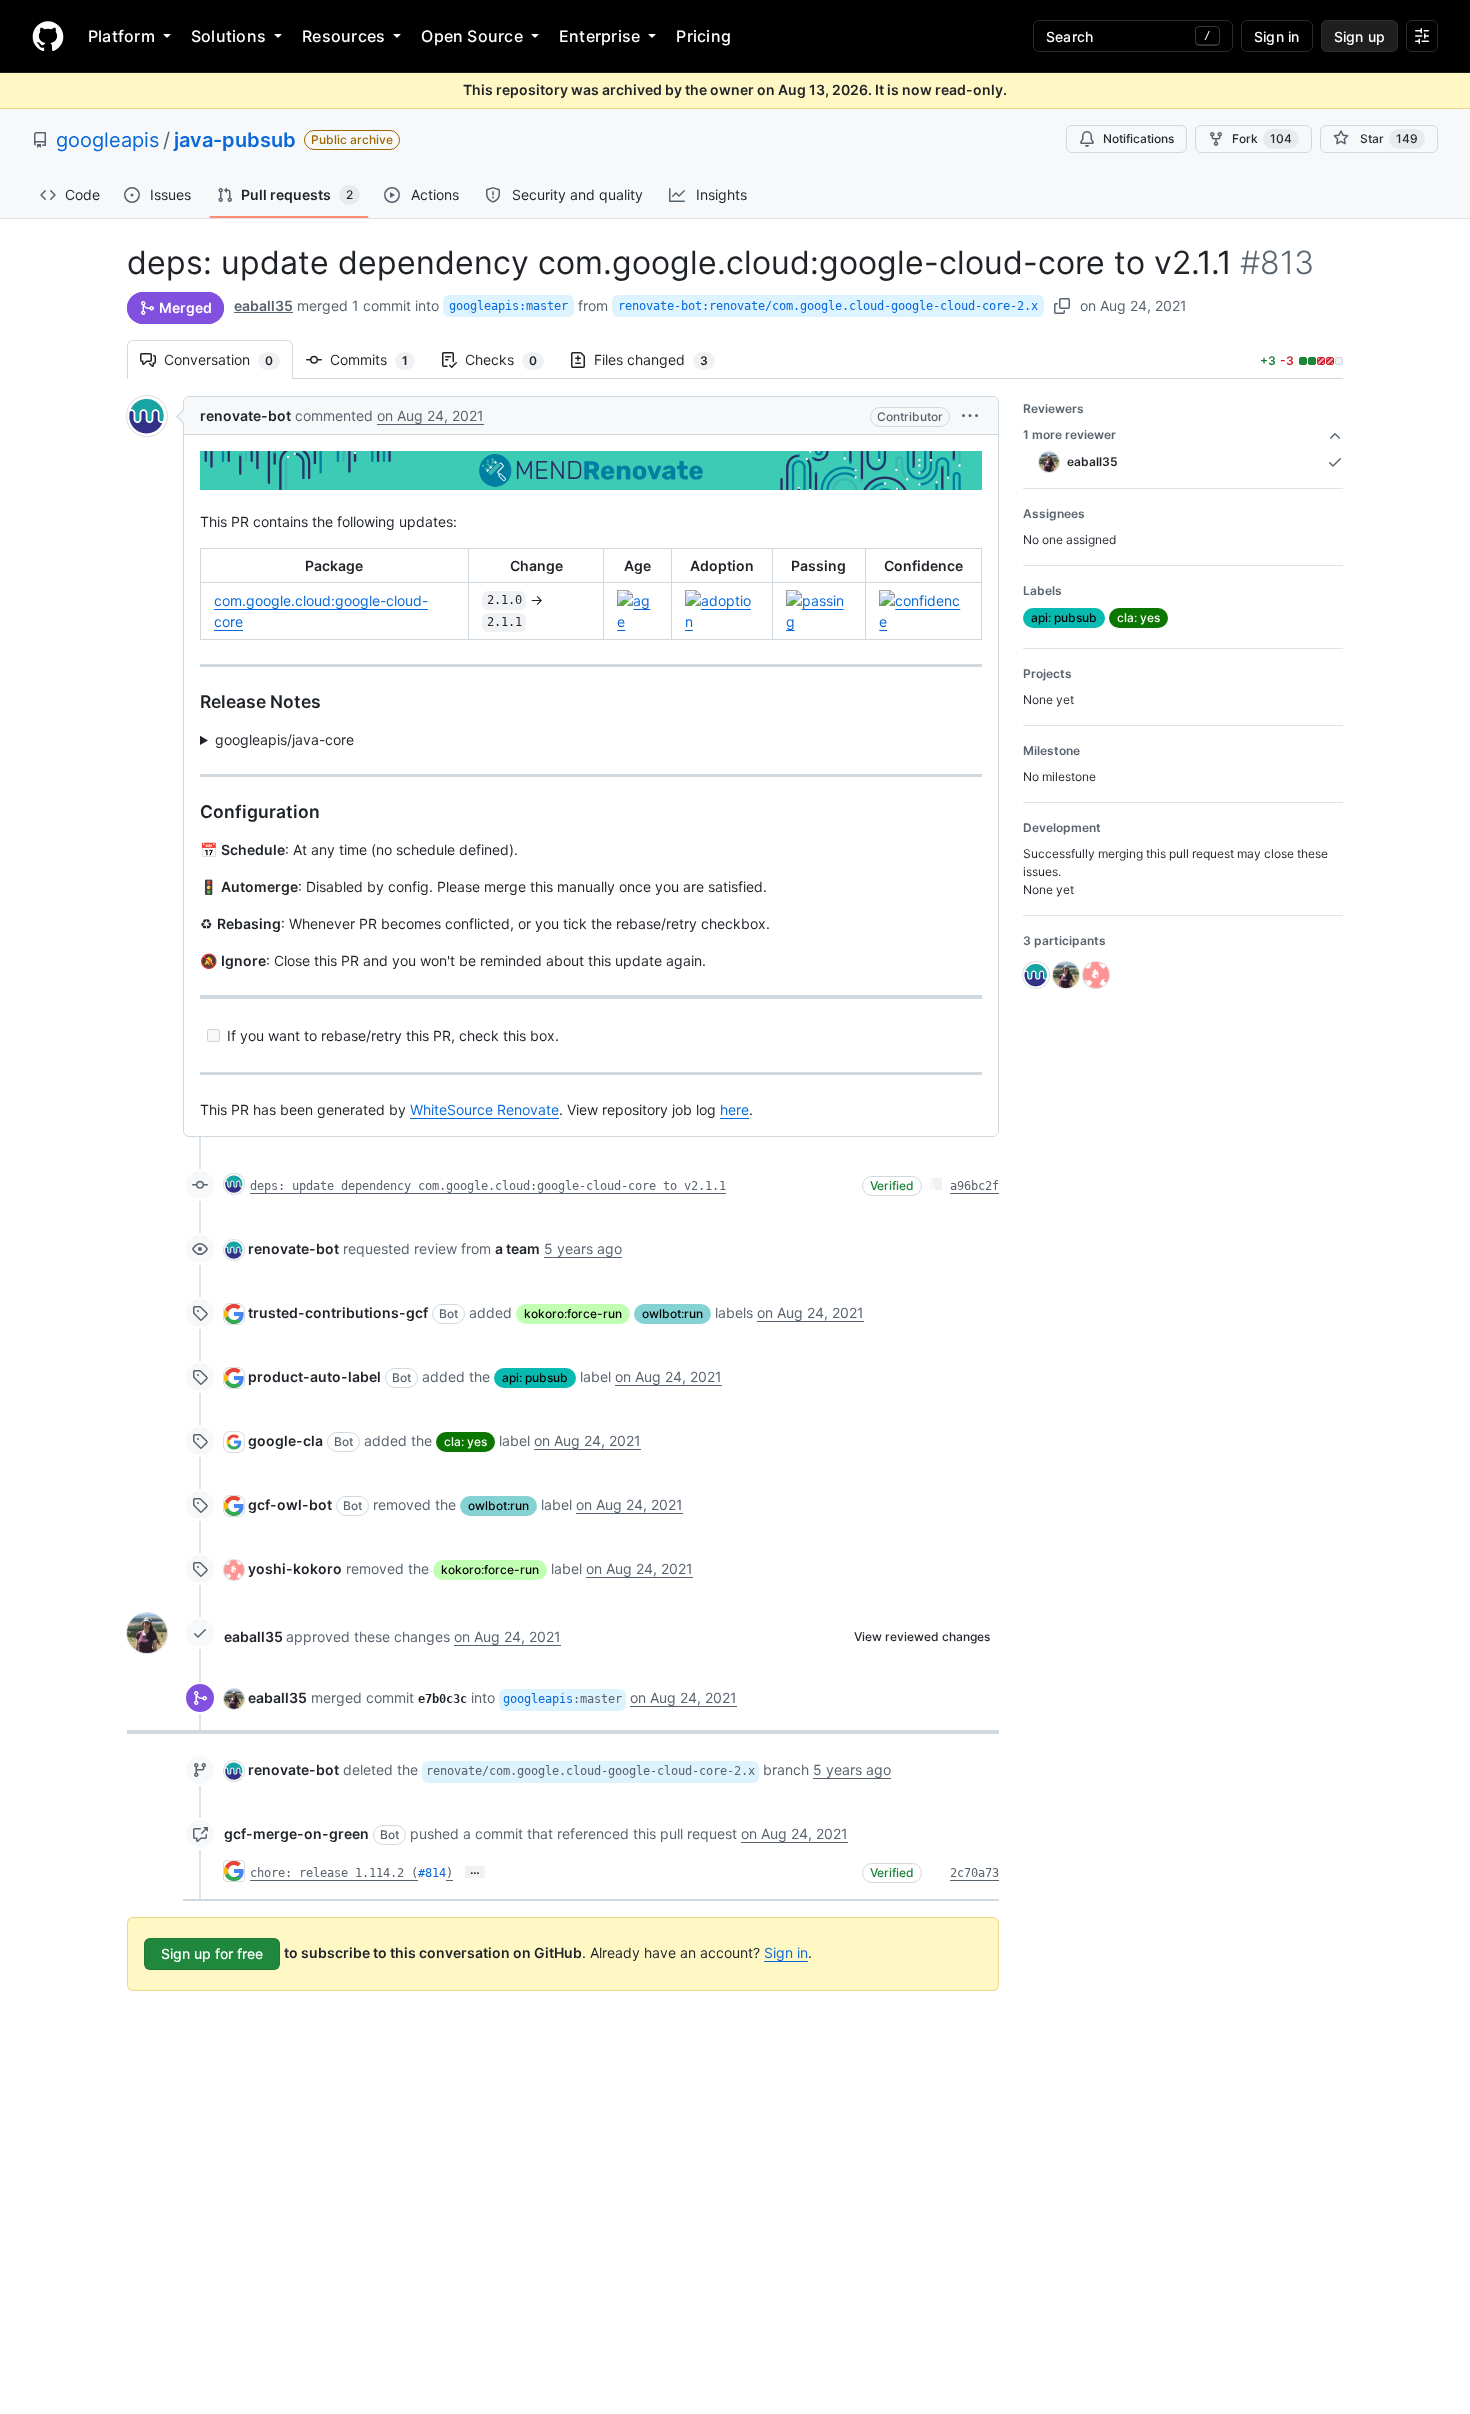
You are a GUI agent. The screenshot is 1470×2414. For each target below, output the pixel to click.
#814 (432, 1873)
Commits (379, 359)
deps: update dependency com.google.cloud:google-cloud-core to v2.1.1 (488, 1186)
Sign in (786, 1952)
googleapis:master (508, 306)
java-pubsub (235, 140)
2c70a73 (974, 1873)
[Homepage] (48, 36)
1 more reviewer (1069, 434)
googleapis (107, 140)
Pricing (703, 36)
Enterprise (599, 36)
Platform (121, 36)
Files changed (661, 359)
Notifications (1138, 138)
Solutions (228, 36)
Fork (1262, 138)
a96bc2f (974, 1186)
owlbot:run (672, 1313)
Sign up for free (212, 1953)
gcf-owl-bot (290, 1504)
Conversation (228, 359)
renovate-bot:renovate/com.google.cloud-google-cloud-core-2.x (828, 306)
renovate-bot (245, 415)
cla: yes (465, 1441)
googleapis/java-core (284, 739)
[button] (970, 415)
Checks (511, 359)
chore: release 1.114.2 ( (334, 1873)
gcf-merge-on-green (296, 1833)
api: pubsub (535, 1377)
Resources (343, 36)
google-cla (285, 1440)
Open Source (472, 36)
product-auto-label (314, 1376)
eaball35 (263, 305)
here (734, 1109)
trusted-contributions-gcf (338, 1312)
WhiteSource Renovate (484, 1109)
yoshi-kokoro (295, 1568)
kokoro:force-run (573, 1313)
